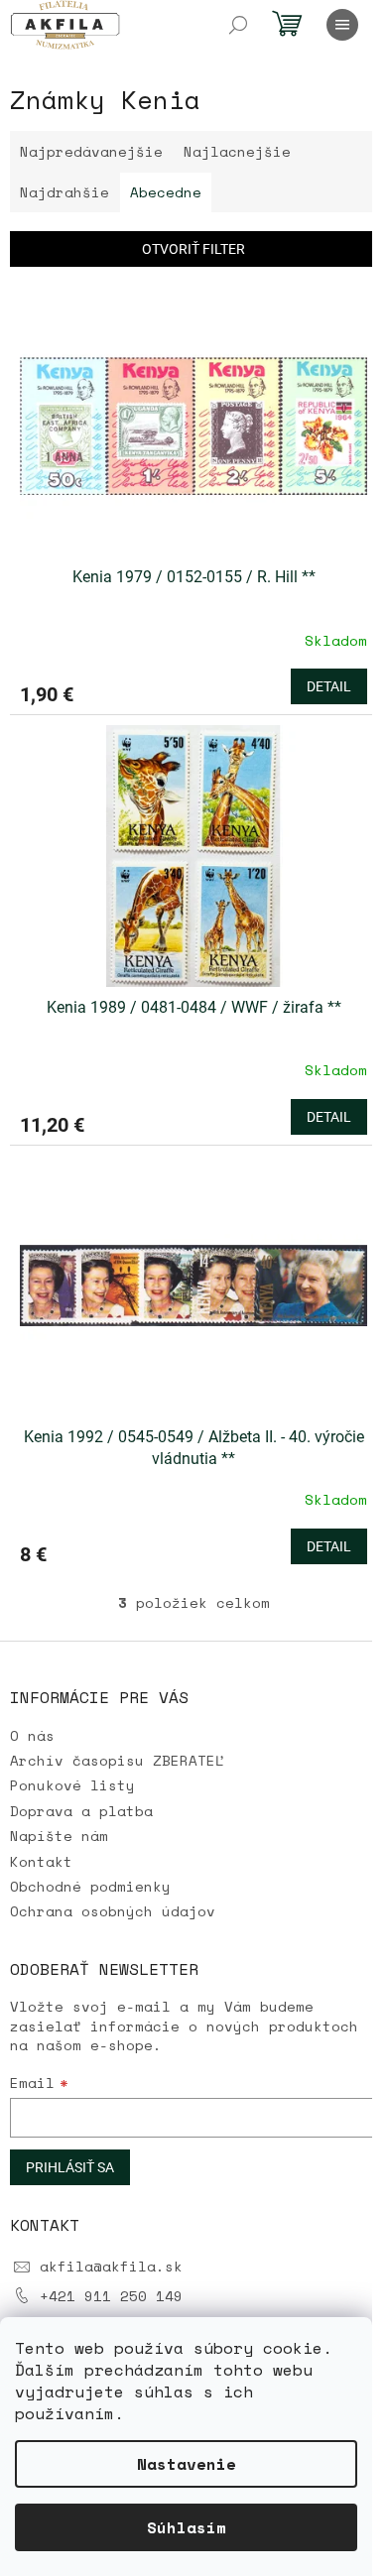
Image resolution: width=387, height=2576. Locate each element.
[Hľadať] (238, 25)
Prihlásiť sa (70, 2167)
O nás (32, 1735)
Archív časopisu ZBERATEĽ (117, 1760)
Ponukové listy (72, 1785)
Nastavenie (187, 2464)
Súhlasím (187, 2527)
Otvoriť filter (193, 249)
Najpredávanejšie (91, 151)
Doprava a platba (81, 1811)
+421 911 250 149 (111, 2296)
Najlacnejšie (237, 151)
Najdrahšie (64, 192)
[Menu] (342, 25)
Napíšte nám (59, 1836)
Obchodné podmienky (90, 1886)
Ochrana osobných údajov (113, 1911)
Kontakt (41, 1861)
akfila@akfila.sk (111, 2266)
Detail (329, 686)
